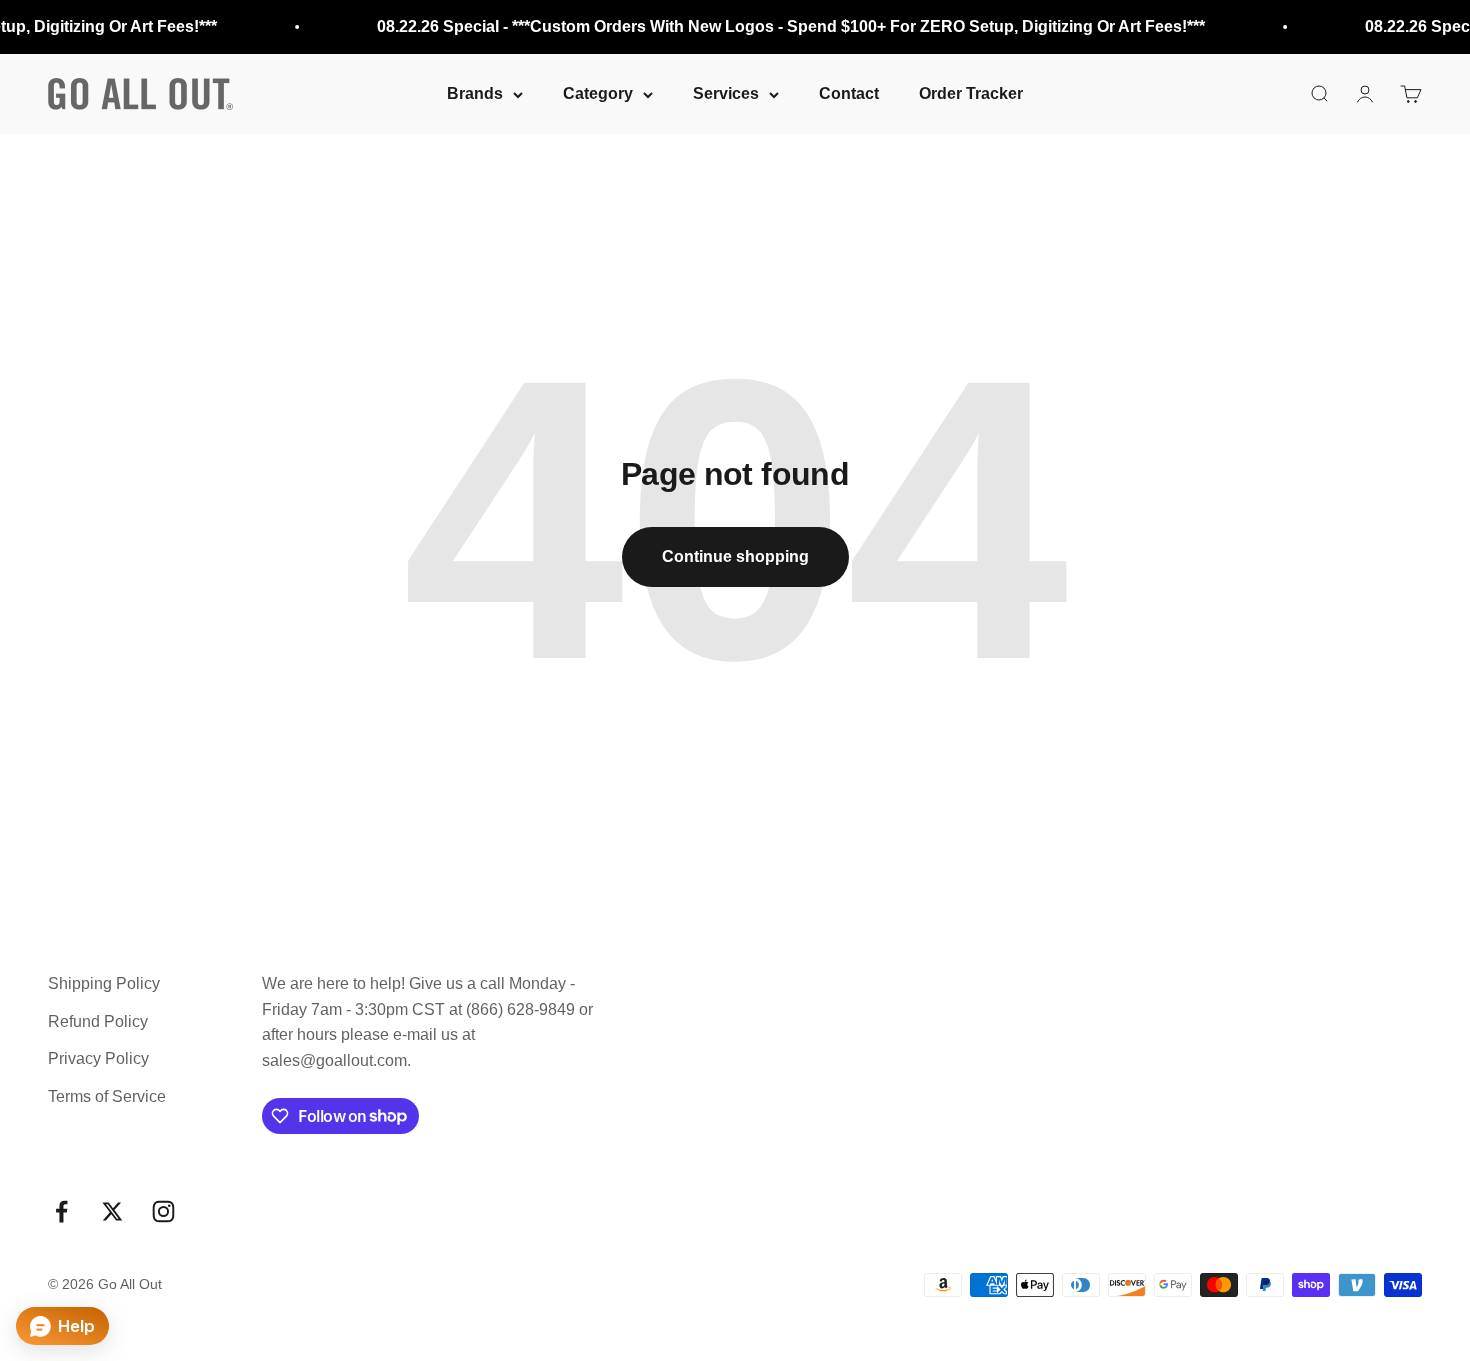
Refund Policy (98, 1021)
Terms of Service (107, 1096)
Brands (475, 93)
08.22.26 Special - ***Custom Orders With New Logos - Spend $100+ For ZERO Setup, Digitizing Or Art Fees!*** (784, 26)
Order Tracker (971, 93)
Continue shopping (735, 556)
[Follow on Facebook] (61, 1211)
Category (598, 93)
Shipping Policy (104, 983)
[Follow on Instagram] (163, 1211)
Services (726, 93)
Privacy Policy (98, 1058)
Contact (849, 93)
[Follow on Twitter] (112, 1211)
